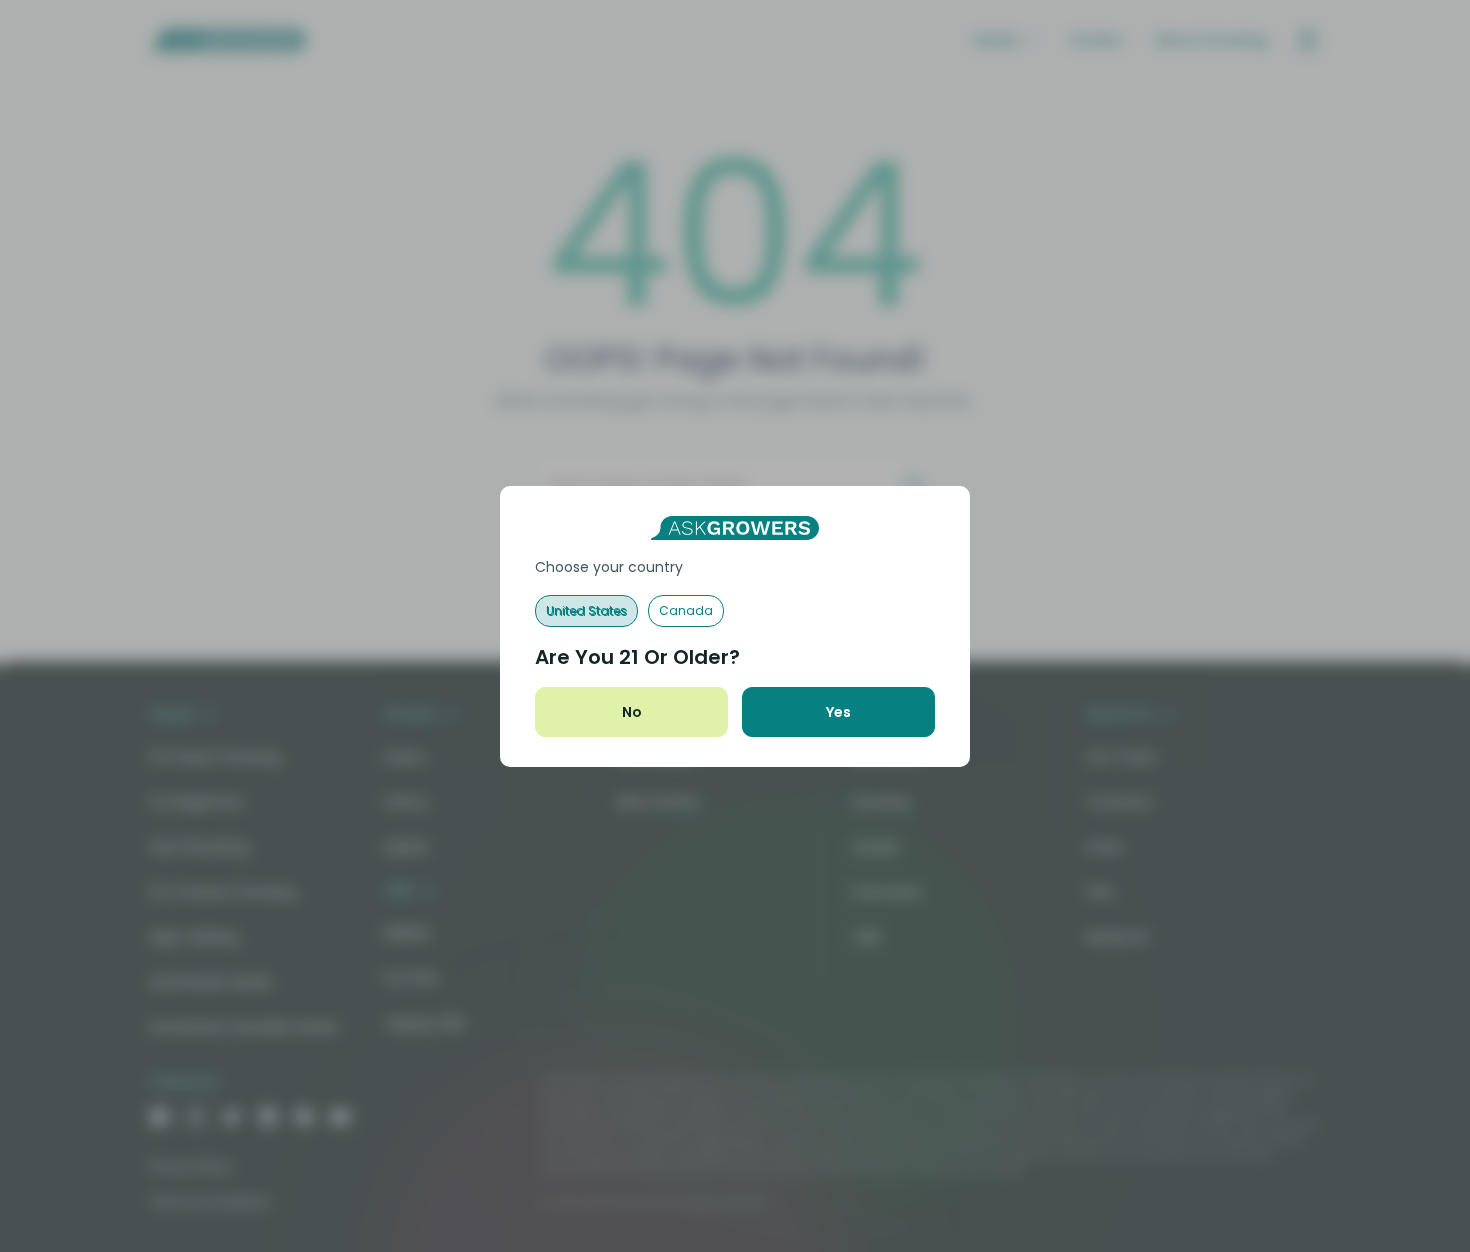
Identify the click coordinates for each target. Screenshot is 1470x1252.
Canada (686, 610)
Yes (838, 712)
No (632, 712)
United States (586, 610)
